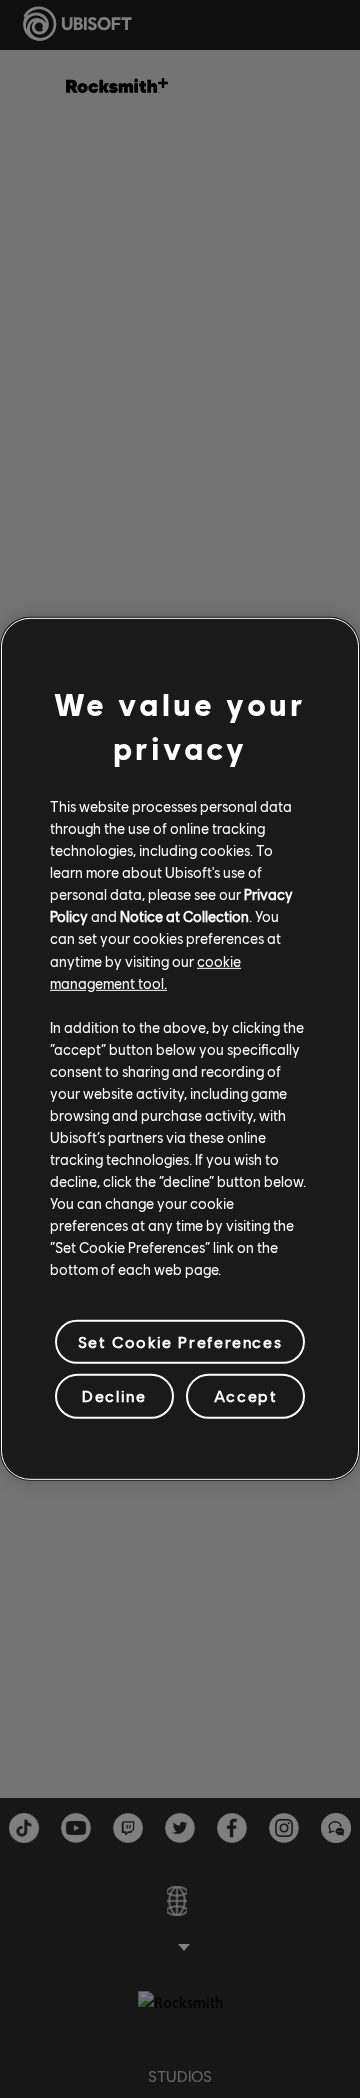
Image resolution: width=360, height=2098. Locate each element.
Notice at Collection (184, 916)
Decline (114, 1395)
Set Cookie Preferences (180, 1341)
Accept (246, 1395)
